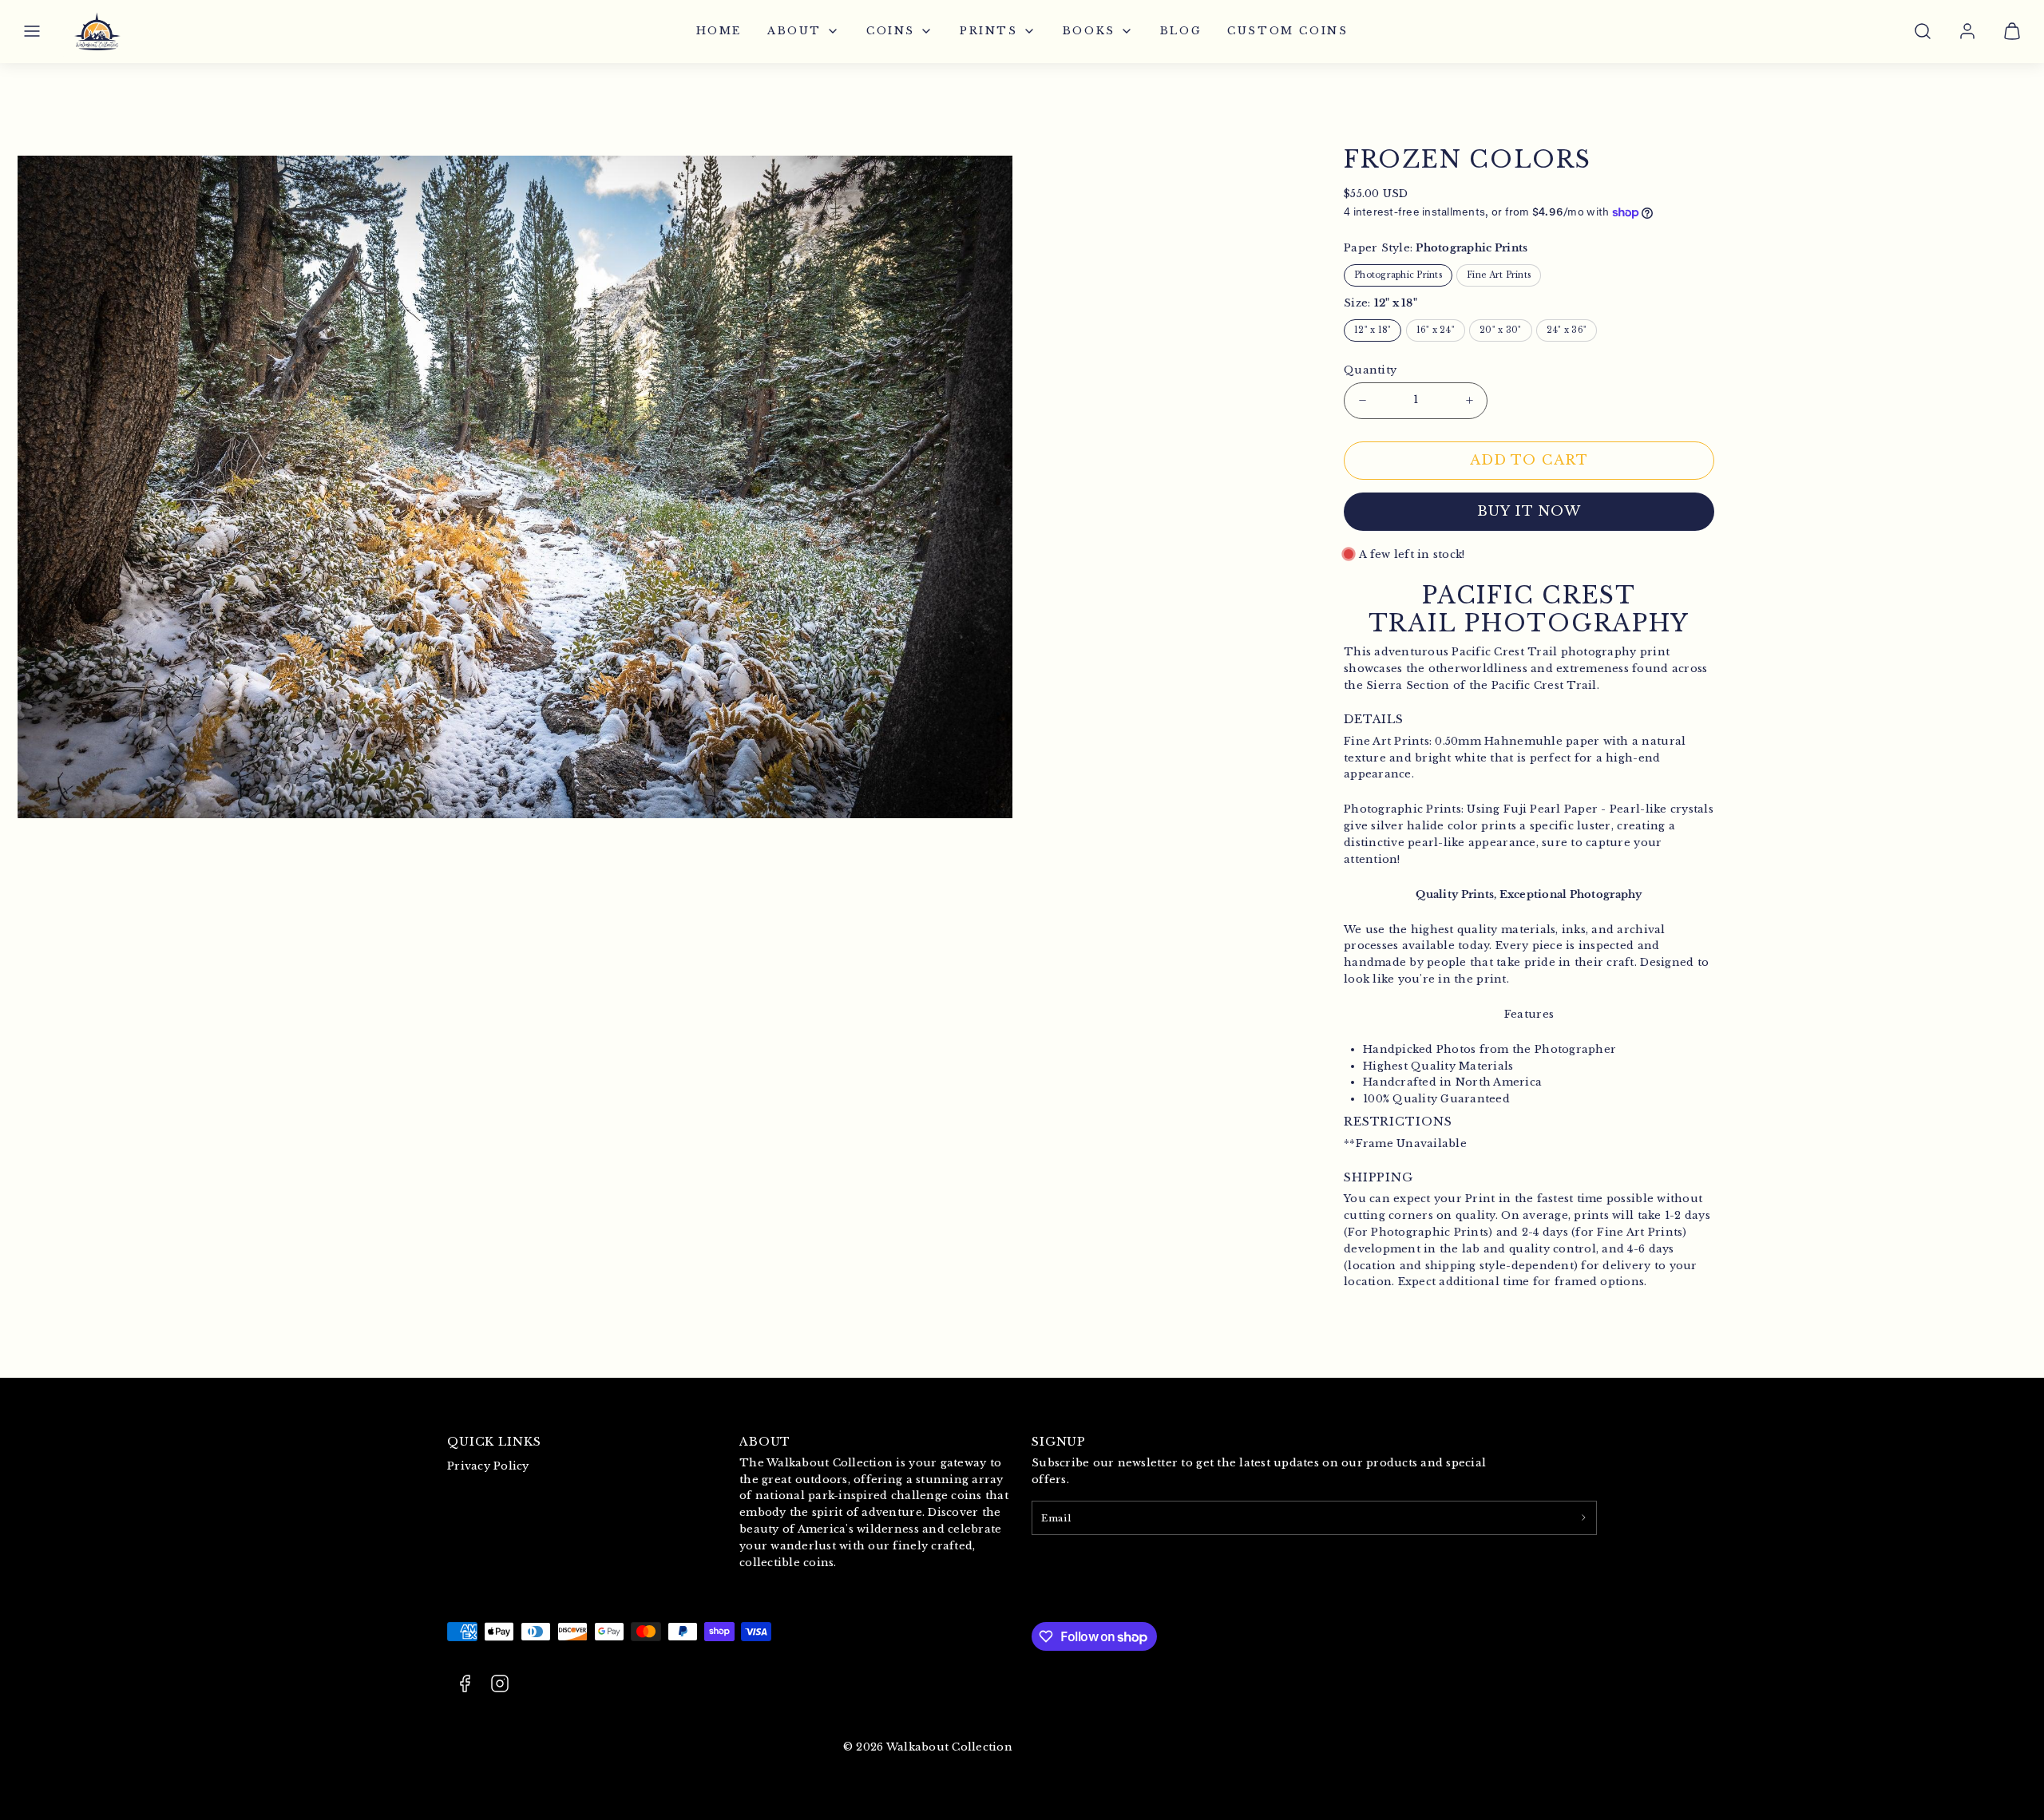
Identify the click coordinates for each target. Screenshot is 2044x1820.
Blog (1181, 31)
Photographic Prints (1398, 275)
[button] (32, 31)
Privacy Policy (488, 1466)
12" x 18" (1373, 330)
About (794, 31)
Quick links (494, 1442)
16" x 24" (1436, 330)
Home (719, 31)
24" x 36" (1567, 330)
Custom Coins (1287, 31)
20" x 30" (1500, 330)
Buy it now (1529, 511)
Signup (1059, 1442)
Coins (891, 31)
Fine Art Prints (1499, 275)
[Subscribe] (1583, 1517)
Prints (989, 31)
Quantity (1370, 370)
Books (1089, 31)
